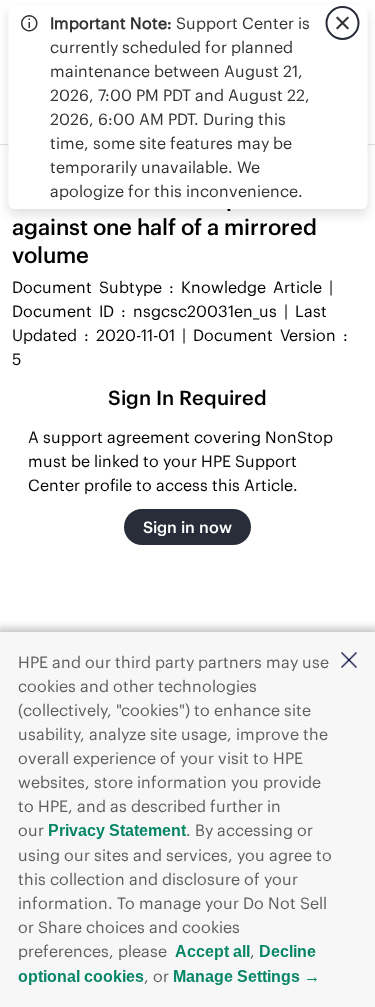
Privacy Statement (117, 830)
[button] (349, 661)
